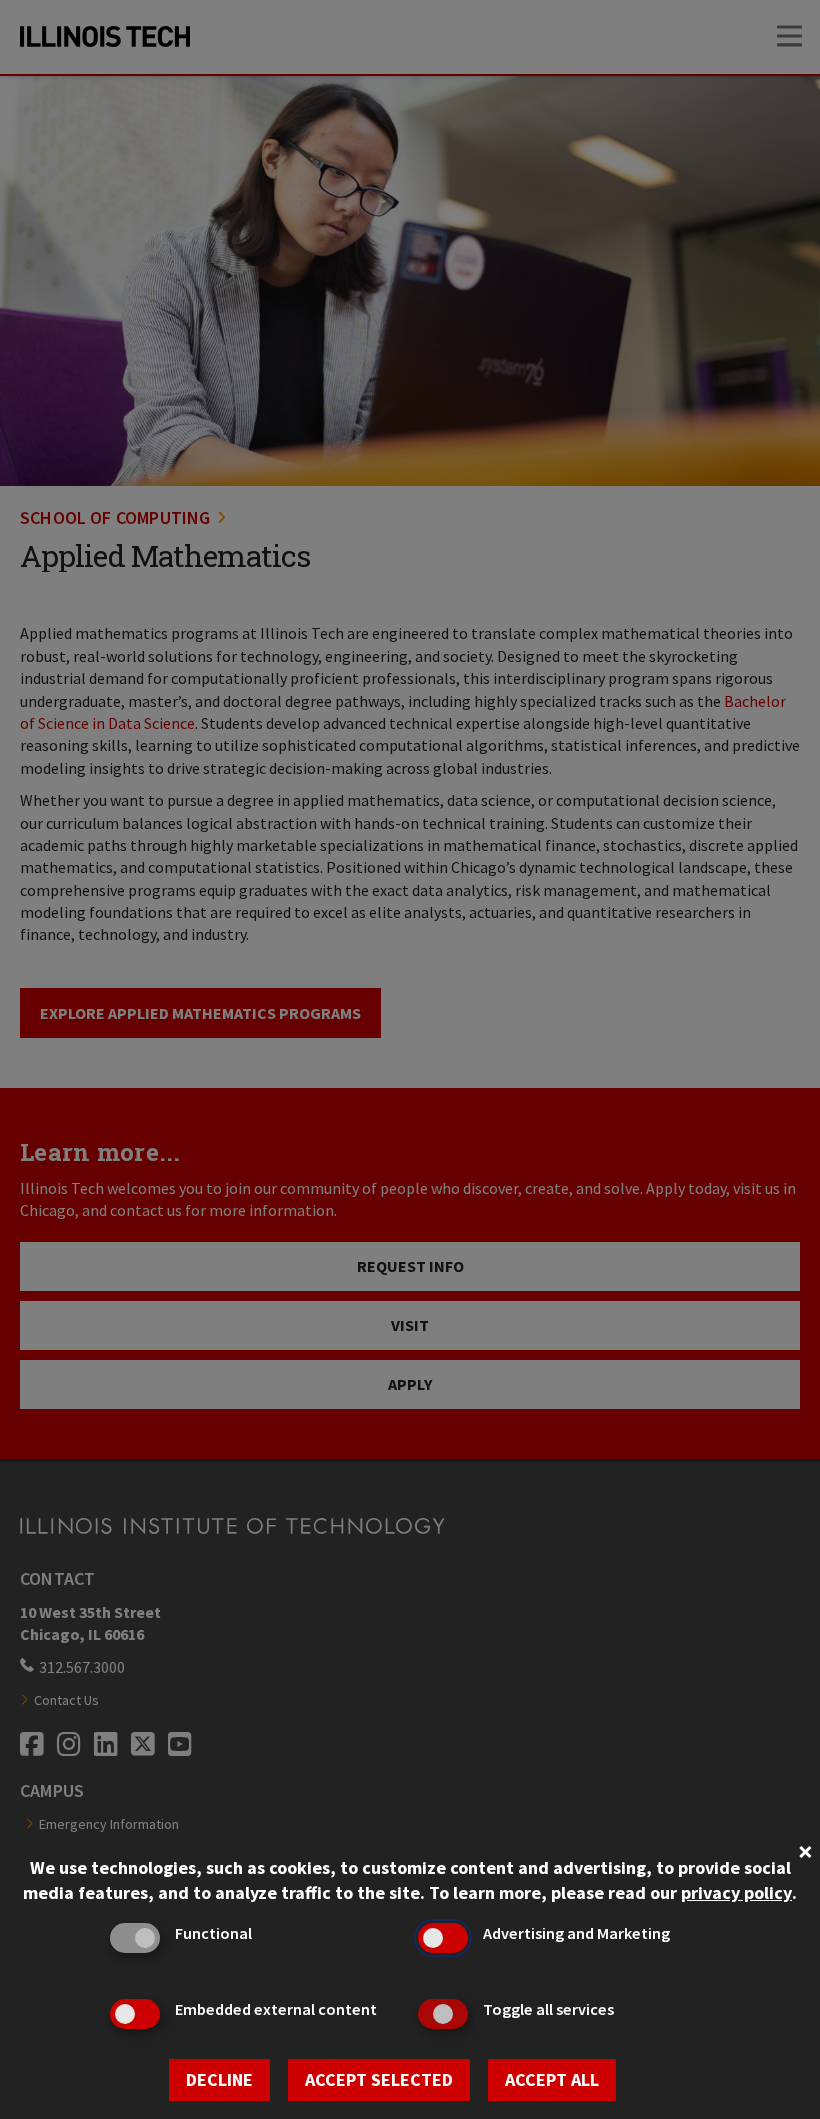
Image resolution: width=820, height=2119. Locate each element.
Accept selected (379, 2079)
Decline (219, 2079)
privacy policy (736, 1892)
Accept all (552, 2079)
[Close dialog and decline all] (805, 1849)
